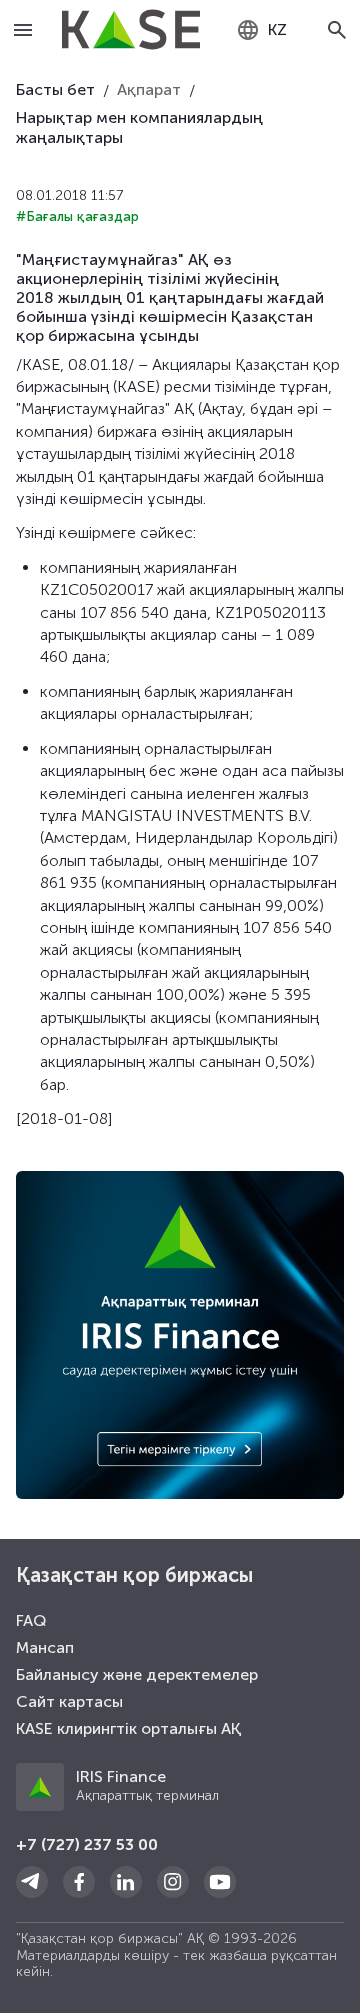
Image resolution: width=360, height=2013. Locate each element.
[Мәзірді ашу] (23, 30)
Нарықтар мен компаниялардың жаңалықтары (139, 127)
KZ (277, 29)
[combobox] (261, 30)
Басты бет (55, 89)
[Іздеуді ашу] (338, 30)
